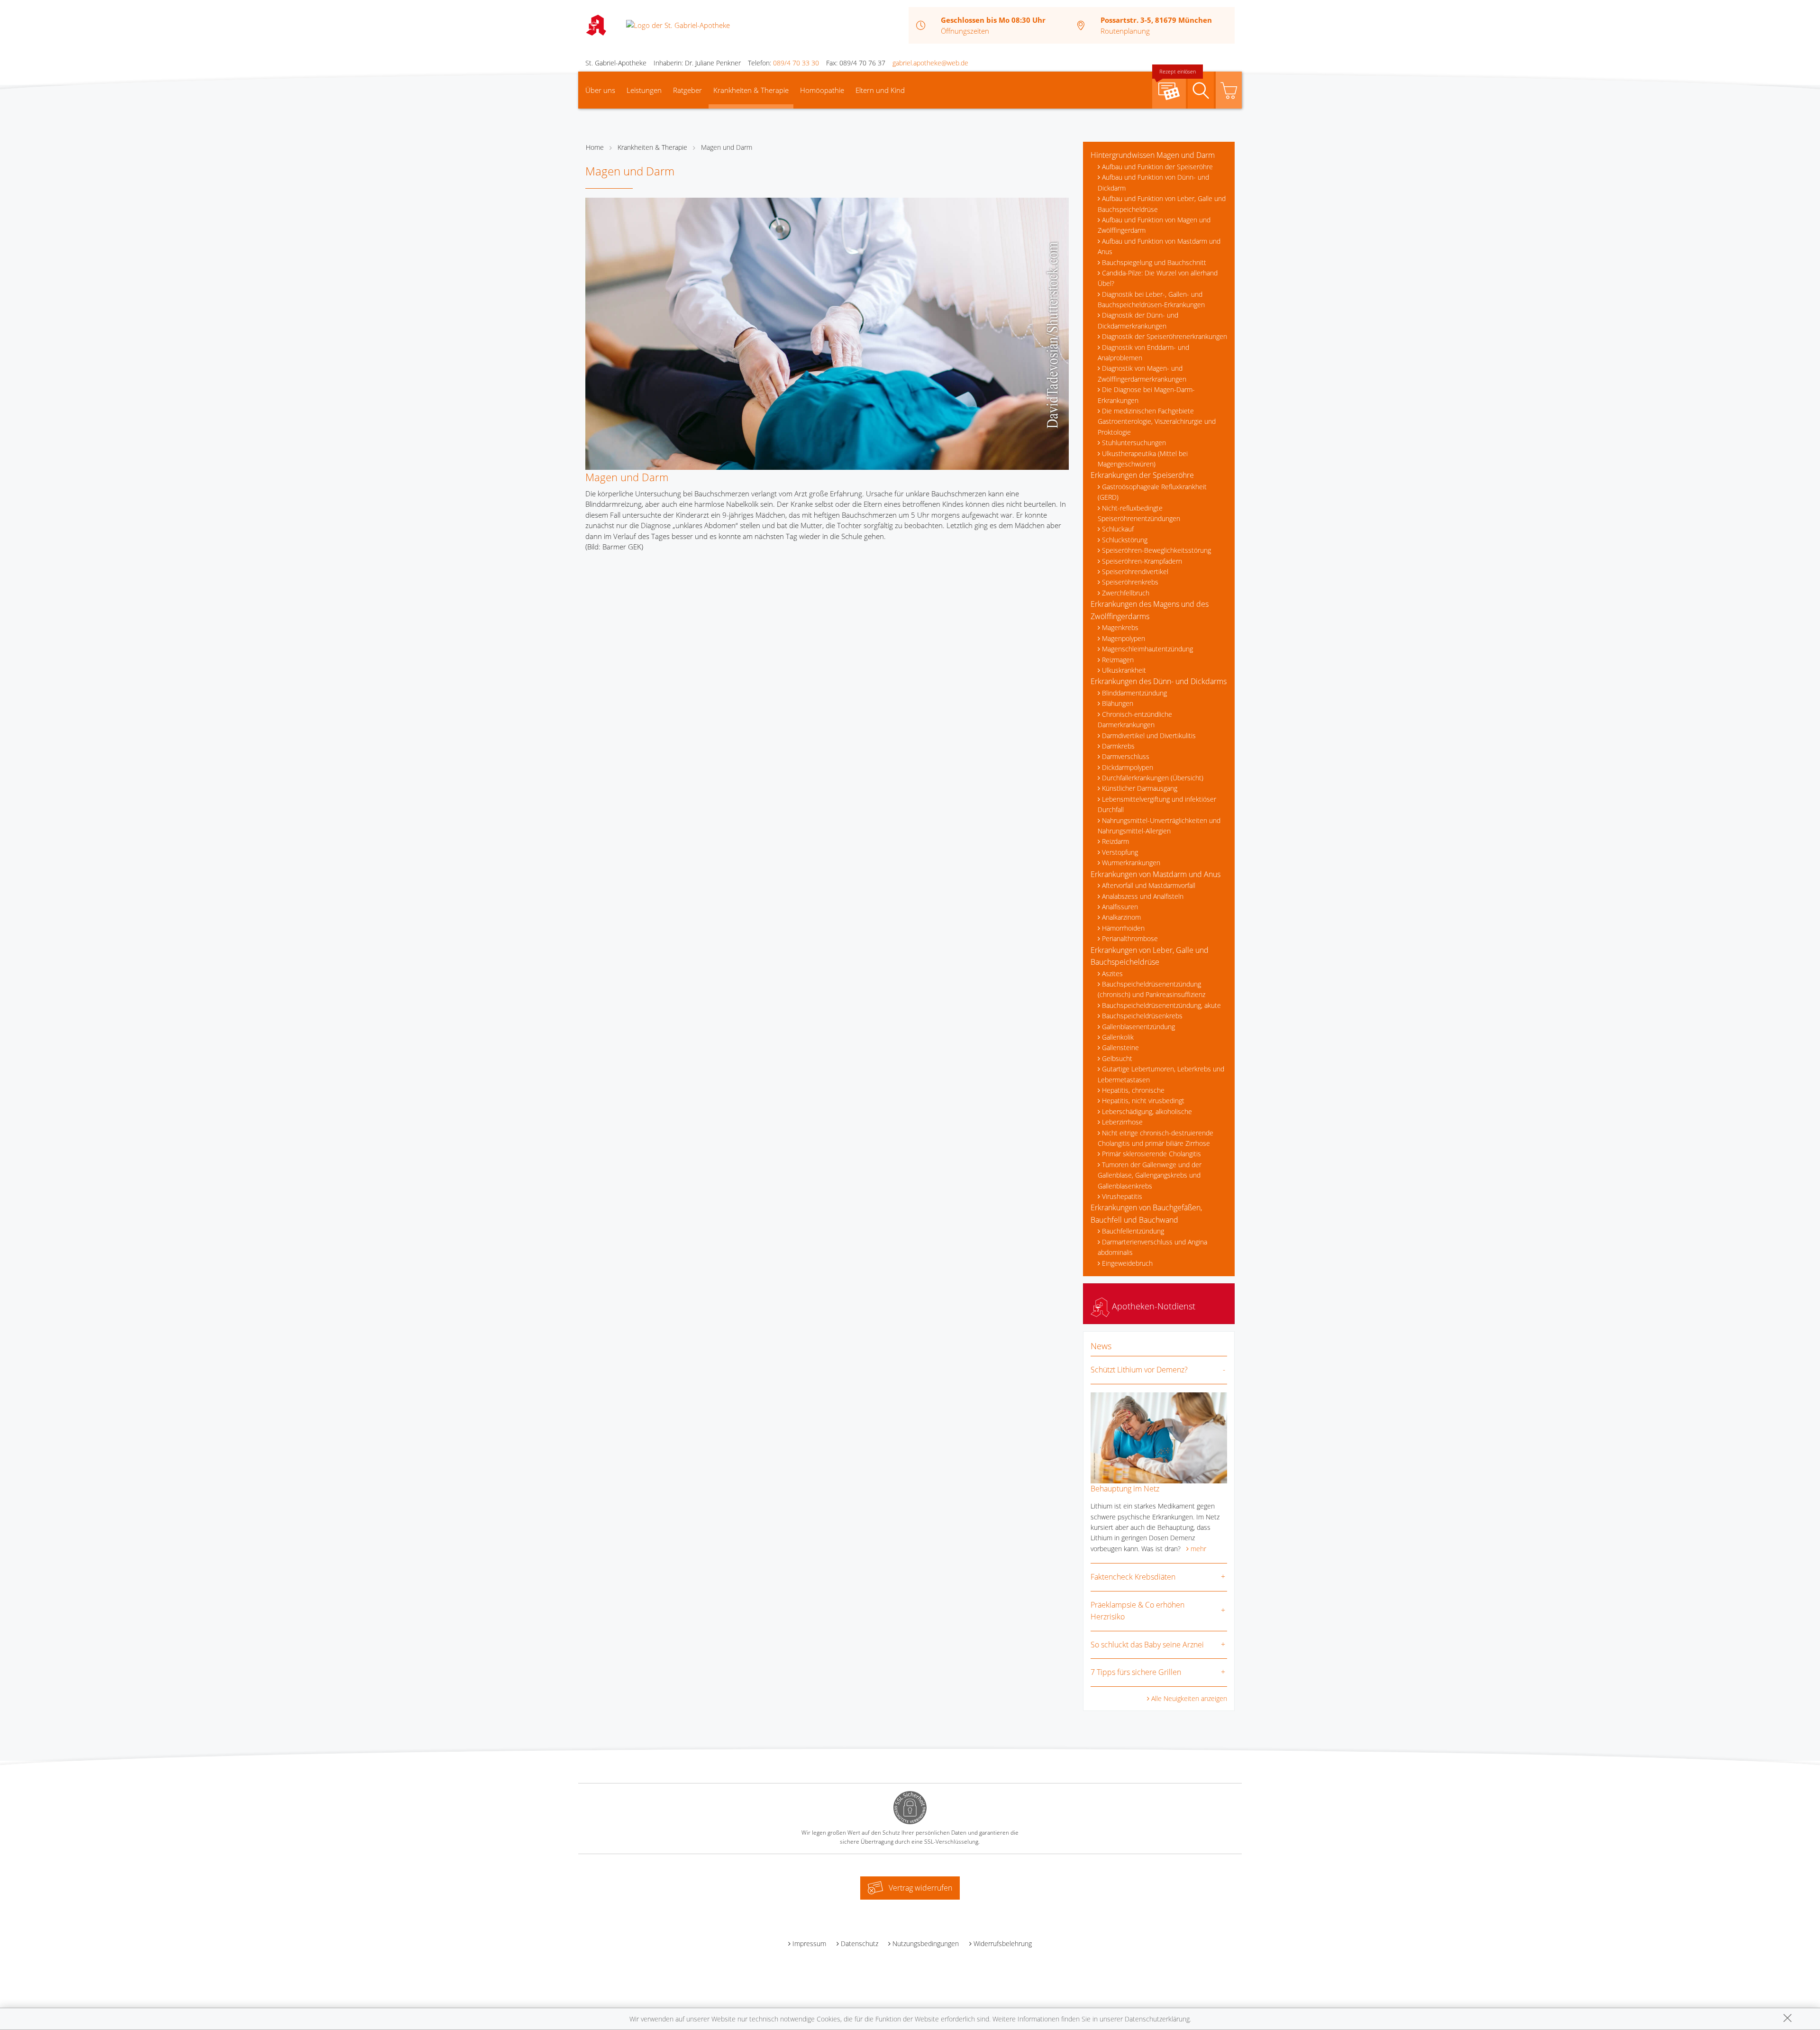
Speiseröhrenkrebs (1130, 582)
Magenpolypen (1124, 638)
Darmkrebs (1118, 746)
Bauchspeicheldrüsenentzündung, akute (1161, 1005)
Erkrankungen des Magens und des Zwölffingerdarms (1150, 610)
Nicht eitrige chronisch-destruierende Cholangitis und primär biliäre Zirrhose (1156, 1138)
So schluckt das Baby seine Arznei (1147, 1645)
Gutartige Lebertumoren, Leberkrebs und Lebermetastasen (1161, 1074)
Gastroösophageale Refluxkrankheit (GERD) (1152, 492)
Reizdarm (1115, 841)
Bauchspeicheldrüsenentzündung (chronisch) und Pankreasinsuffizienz (1151, 989)
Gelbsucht (1117, 1058)
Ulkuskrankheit (1124, 670)
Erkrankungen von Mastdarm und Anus (1156, 874)
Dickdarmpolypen (1128, 767)
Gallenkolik (1118, 1037)
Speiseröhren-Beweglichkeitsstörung (1156, 550)
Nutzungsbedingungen (926, 1943)
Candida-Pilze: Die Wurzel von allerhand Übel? (1158, 278)
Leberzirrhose (1122, 1122)
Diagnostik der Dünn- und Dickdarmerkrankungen (1138, 320)
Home (595, 147)
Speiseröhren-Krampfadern (1142, 561)
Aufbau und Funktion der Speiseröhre (1157, 167)
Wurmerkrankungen (1131, 863)
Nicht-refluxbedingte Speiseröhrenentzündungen (1139, 513)
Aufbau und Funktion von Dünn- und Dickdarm (1153, 182)
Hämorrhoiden (1123, 928)
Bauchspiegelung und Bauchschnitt (1154, 262)
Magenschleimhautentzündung (1147, 649)
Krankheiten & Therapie (751, 90)
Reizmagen (1118, 660)
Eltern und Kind (880, 90)
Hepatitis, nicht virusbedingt (1143, 1101)
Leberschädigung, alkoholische (1147, 1111)
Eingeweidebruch (1127, 1263)
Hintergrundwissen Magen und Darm (1153, 155)
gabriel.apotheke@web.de (930, 63)
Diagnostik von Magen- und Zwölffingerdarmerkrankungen (1142, 373)
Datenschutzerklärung (1157, 2019)
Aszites (1112, 974)
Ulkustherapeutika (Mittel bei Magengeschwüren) (1143, 459)
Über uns (600, 90)
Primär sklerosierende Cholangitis (1151, 1154)
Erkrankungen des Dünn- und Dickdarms (1159, 681)
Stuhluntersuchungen (1134, 443)
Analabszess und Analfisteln (1143, 896)
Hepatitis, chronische (1133, 1090)
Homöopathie (822, 90)
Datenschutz (860, 1943)
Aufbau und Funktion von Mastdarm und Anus (1159, 246)
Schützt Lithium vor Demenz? (1139, 1370)
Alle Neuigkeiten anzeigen (1189, 1698)
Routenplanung (1125, 31)
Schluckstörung (1125, 540)
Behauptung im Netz (1125, 1489)
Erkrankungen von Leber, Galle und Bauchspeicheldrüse (1150, 956)
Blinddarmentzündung (1134, 693)
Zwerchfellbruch (1126, 593)
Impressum (809, 1943)
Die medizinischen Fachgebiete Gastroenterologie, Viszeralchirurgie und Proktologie (1157, 421)
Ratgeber (687, 90)
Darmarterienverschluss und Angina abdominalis (1152, 1247)
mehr (1198, 1549)
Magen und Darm (727, 147)
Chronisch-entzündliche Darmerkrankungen (1135, 719)
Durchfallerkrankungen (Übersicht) (1153, 778)
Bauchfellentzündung (1133, 1231)
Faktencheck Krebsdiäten (1133, 1577)
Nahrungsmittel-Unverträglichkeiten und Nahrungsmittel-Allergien (1159, 826)
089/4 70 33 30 (796, 63)
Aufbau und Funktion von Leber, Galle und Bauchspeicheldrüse (1162, 204)
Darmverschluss (1126, 756)
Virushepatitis (1122, 1196)
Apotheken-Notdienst (1152, 1306)
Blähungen (1118, 703)
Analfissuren (1120, 907)
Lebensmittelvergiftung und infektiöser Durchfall (1157, 804)
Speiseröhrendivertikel (1135, 572)
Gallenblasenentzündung (1138, 1027)
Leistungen (644, 90)
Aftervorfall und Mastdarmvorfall (1149, 885)
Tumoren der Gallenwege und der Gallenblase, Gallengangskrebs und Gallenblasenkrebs (1150, 1175)
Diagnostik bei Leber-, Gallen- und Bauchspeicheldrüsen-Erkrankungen (1151, 299)
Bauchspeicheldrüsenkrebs (1142, 1016)
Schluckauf (1118, 529)
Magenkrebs (1120, 627)
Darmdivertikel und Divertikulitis (1149, 736)
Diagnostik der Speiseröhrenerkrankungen (1165, 336)
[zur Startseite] (678, 25)
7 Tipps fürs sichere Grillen (1136, 1672)
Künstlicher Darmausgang (1140, 788)
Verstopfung (1120, 852)
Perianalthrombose (1130, 938)
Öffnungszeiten (965, 31)
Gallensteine (1120, 1047)
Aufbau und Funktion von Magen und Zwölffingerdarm (1154, 225)
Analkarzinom (1121, 917)
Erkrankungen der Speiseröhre (1142, 475)
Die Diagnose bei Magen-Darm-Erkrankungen (1146, 395)
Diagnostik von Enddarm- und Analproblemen (1143, 352)
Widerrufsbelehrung (1003, 1943)
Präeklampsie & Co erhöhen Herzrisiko (1137, 1611)
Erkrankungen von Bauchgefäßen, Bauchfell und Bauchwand (1146, 1214)
